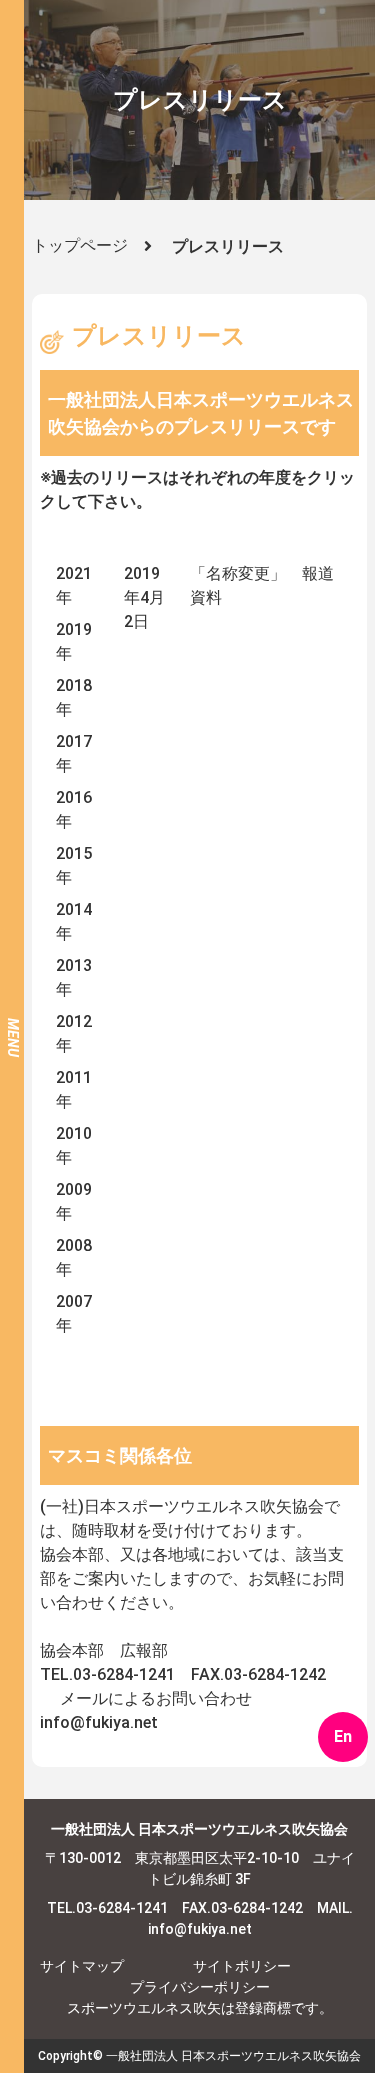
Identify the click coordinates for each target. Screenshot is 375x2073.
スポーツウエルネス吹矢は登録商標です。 (200, 2008)
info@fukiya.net (99, 1722)
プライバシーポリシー (200, 1987)
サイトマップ (82, 1966)
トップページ (80, 245)
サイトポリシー (242, 1966)
